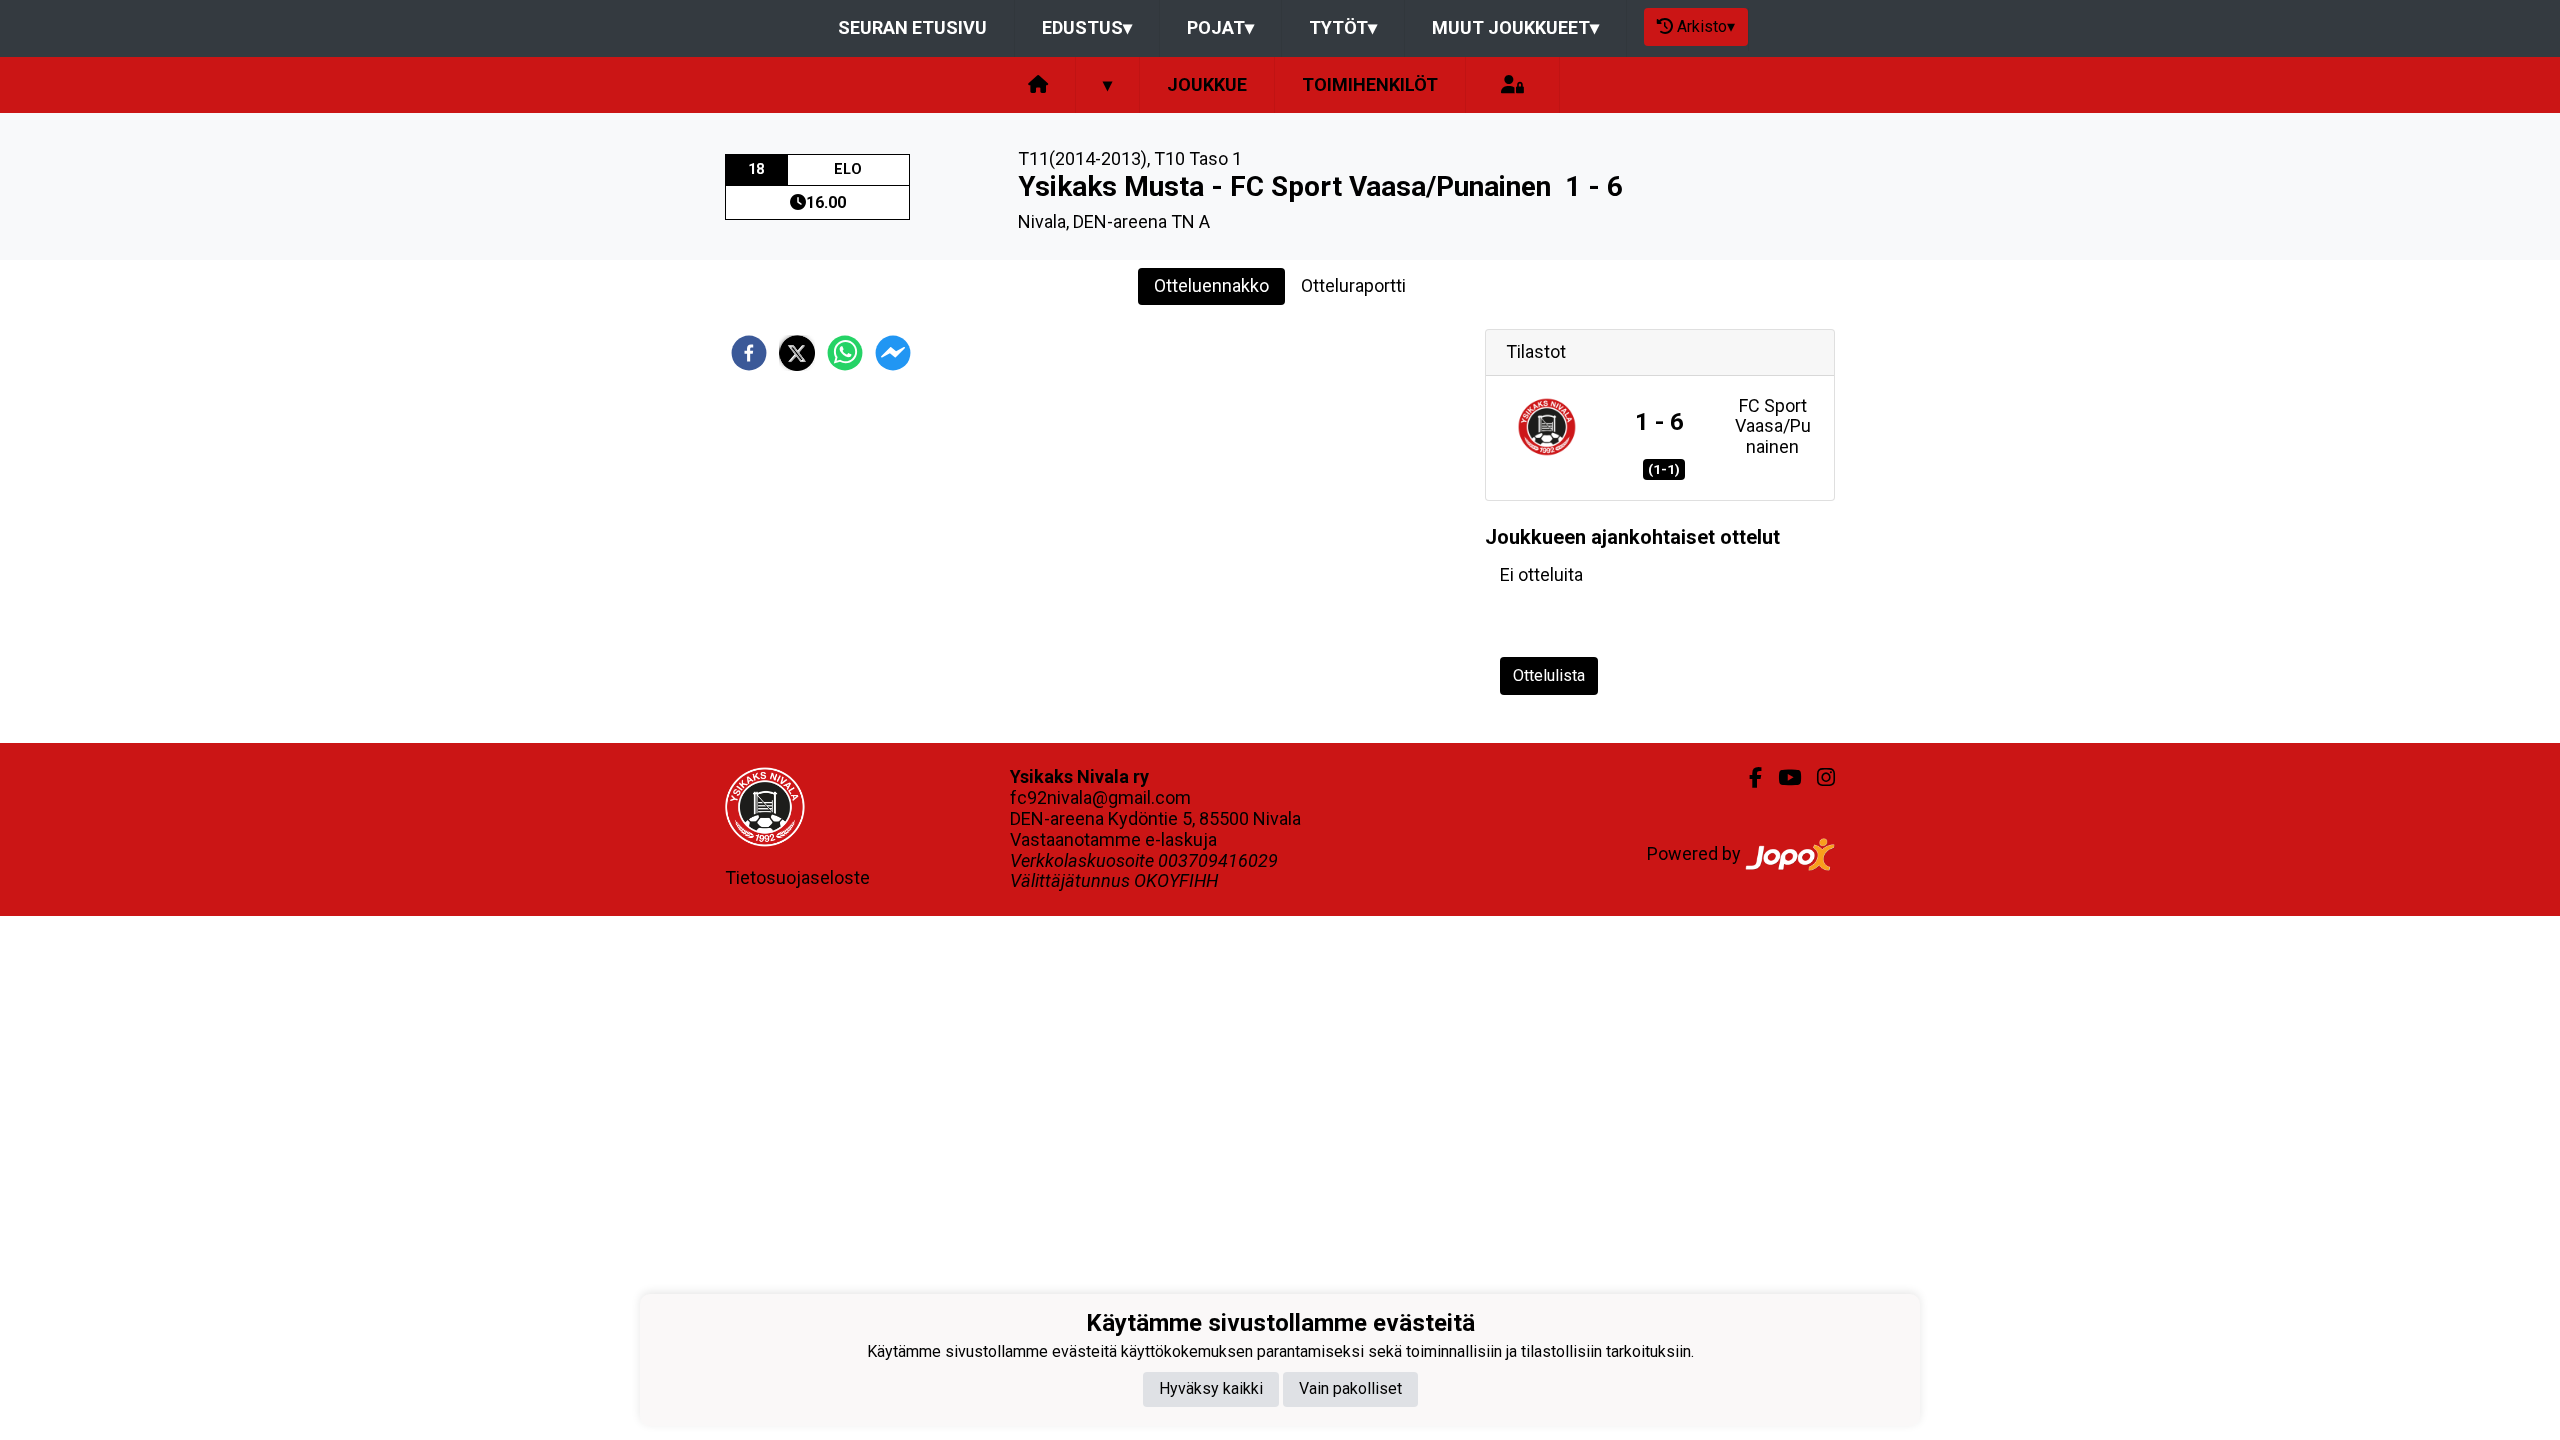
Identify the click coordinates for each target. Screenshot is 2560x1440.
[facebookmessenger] (893, 353)
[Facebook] (1747, 778)
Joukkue (1207, 84)
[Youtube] (1781, 778)
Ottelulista (1549, 675)
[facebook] (749, 353)
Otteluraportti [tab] (1353, 285)
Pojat (1220, 27)
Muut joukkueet (1515, 27)
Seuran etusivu (912, 27)
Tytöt (1343, 27)
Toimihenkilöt (1370, 84)
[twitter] (797, 353)
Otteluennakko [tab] (1211, 285)
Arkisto (1706, 26)
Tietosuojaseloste (797, 877)
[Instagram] (1818, 778)
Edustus (1087, 27)
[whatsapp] (845, 353)
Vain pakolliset (1350, 1388)
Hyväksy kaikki (1211, 1388)
